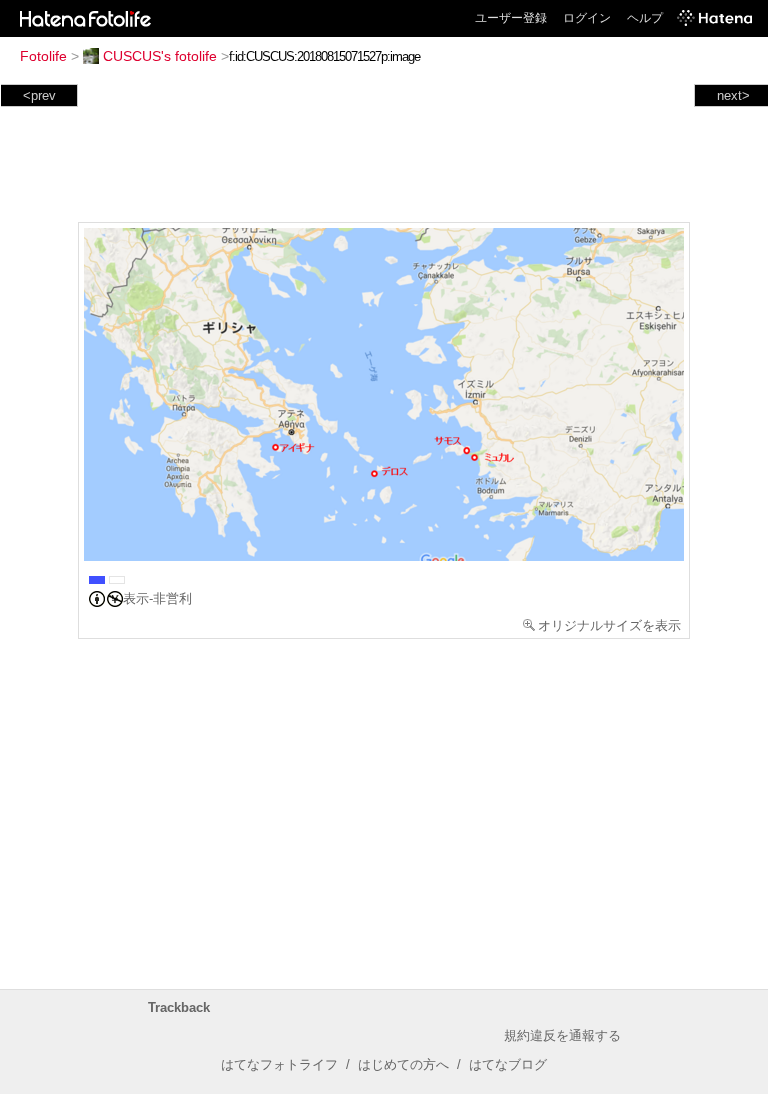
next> (733, 95)
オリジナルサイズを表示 (609, 625)
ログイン (587, 18)
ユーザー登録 (511, 18)
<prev (39, 95)
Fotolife (43, 56)
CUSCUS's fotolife (160, 56)
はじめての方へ (403, 1064)
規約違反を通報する (562, 1035)
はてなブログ (508, 1064)
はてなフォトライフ (279, 1064)
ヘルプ (645, 18)
